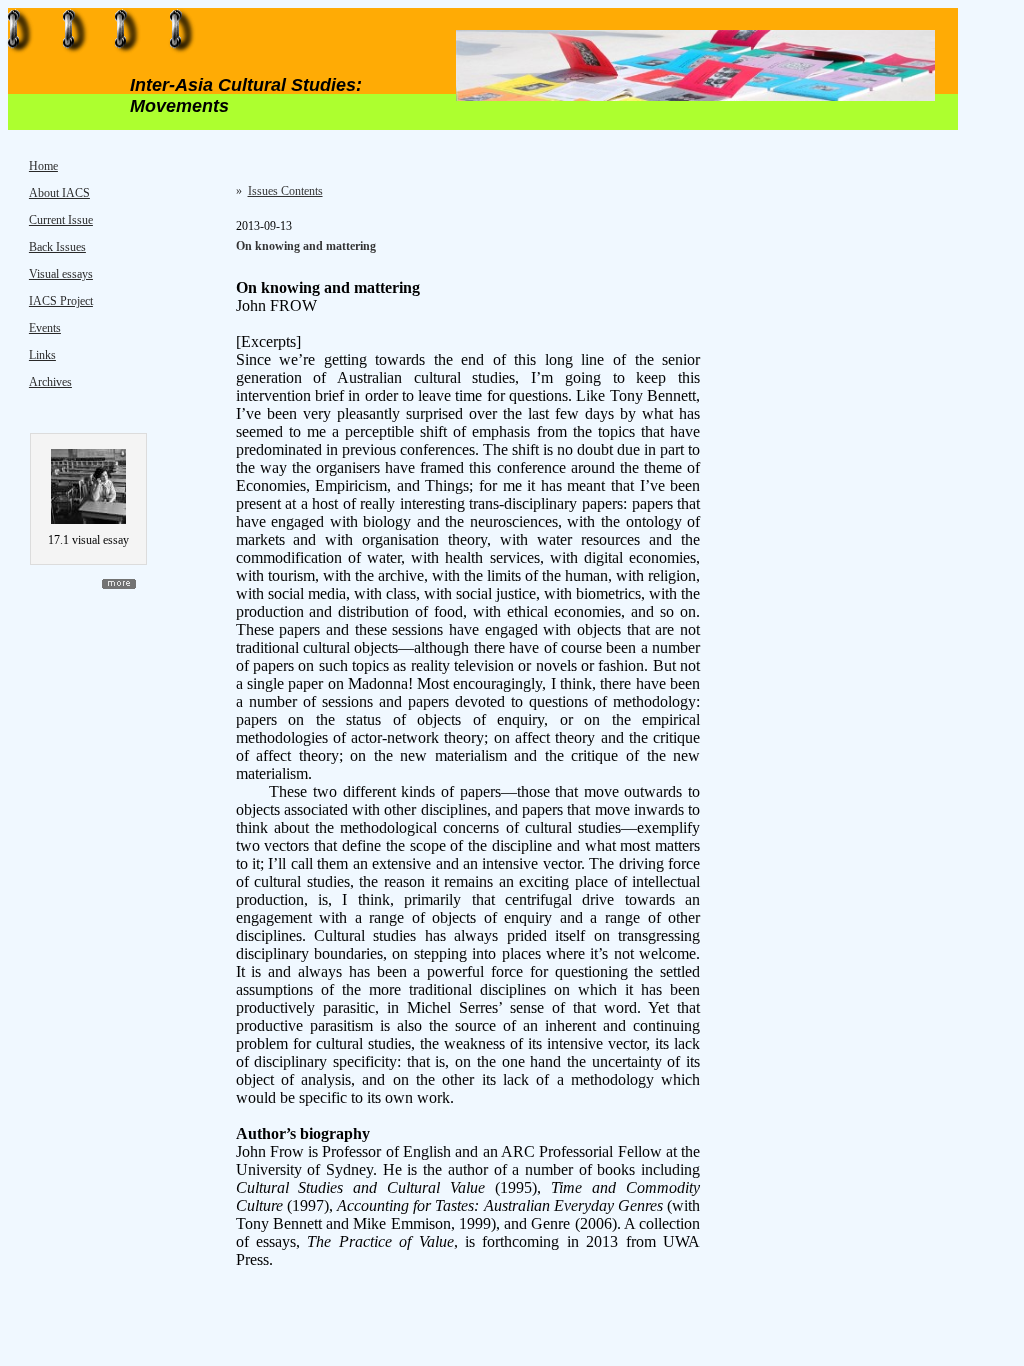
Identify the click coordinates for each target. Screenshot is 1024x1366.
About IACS (59, 193)
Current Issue (61, 220)
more (119, 584)
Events (45, 328)
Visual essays (61, 274)
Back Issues (57, 247)
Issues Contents (285, 191)
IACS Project (61, 301)
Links (42, 355)
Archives (50, 382)
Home (43, 166)
